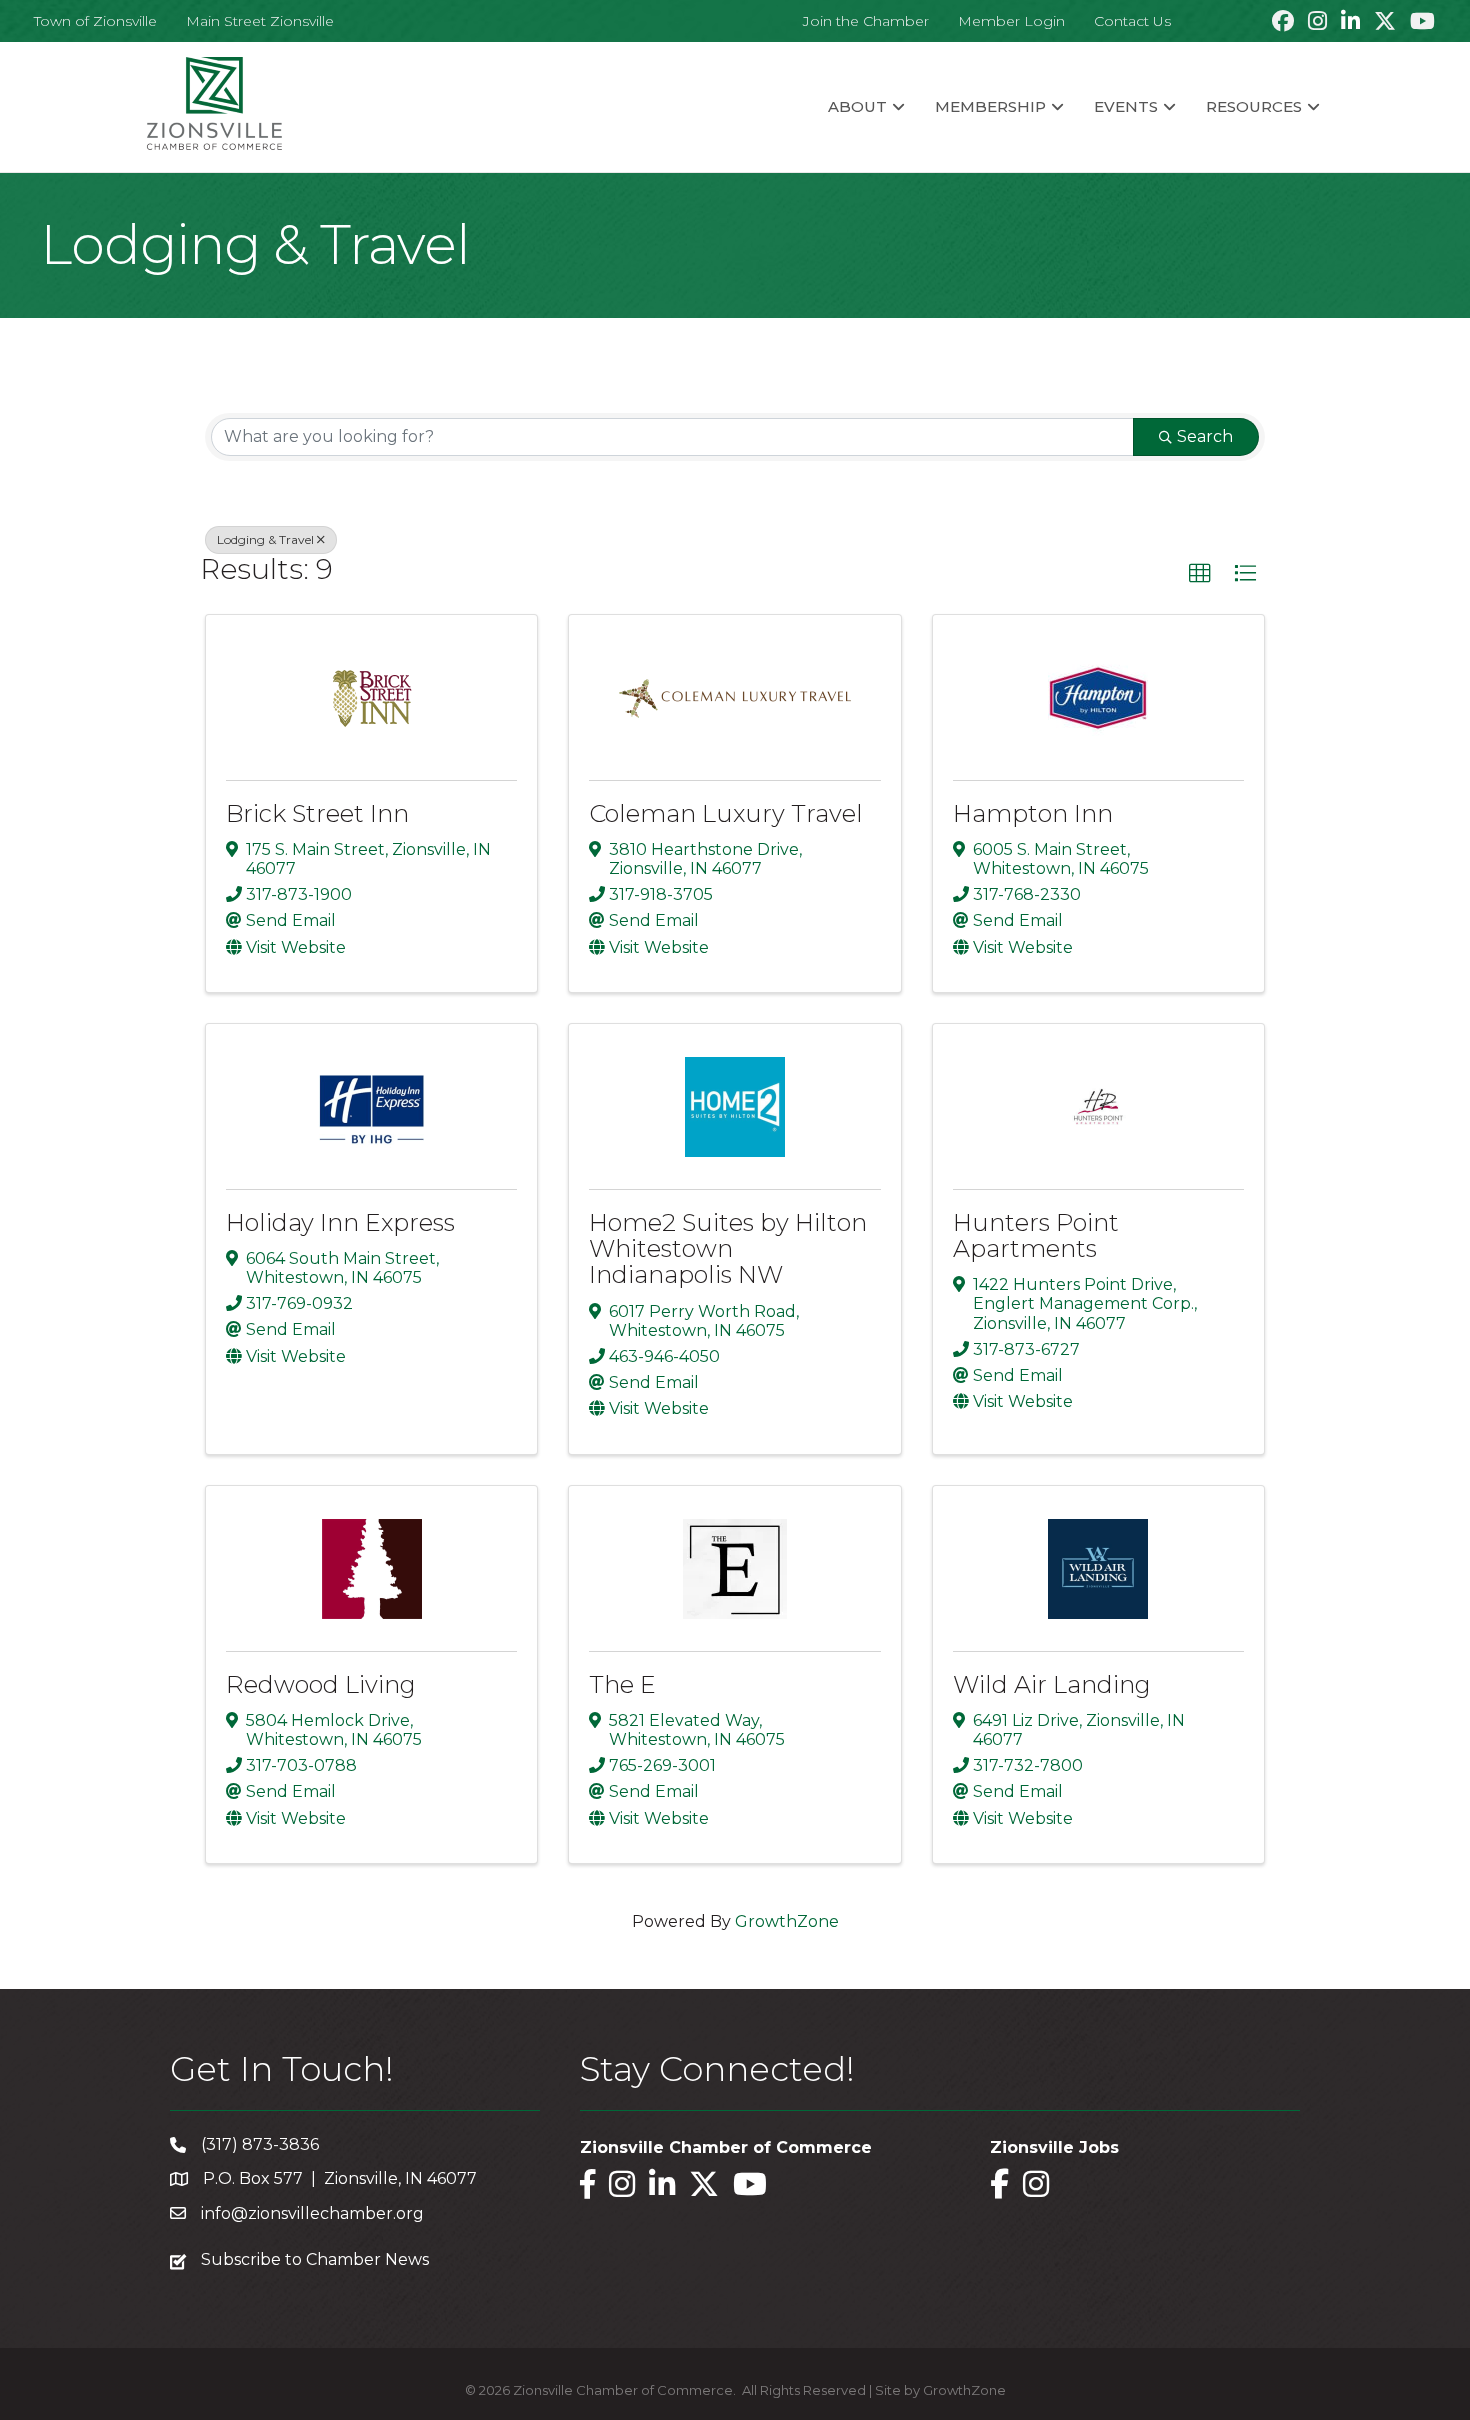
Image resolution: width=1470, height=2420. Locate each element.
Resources (1254, 106)
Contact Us (1132, 21)
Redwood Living (321, 1684)
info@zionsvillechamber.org (312, 2213)
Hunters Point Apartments (1036, 1235)
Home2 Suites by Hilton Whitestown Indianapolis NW (728, 1249)
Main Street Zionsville (260, 21)
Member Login (1011, 21)
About (857, 106)
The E (622, 1684)
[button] (1200, 574)
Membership (990, 106)
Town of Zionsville (95, 21)
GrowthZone (787, 1921)
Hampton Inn (1033, 813)
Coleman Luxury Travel (726, 813)
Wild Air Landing (1052, 1684)
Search (1205, 436)
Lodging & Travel (265, 539)
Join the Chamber (866, 21)
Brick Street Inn (317, 813)
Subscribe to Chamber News (315, 2259)
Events (1126, 106)
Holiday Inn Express (340, 1222)
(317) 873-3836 (260, 2144)
